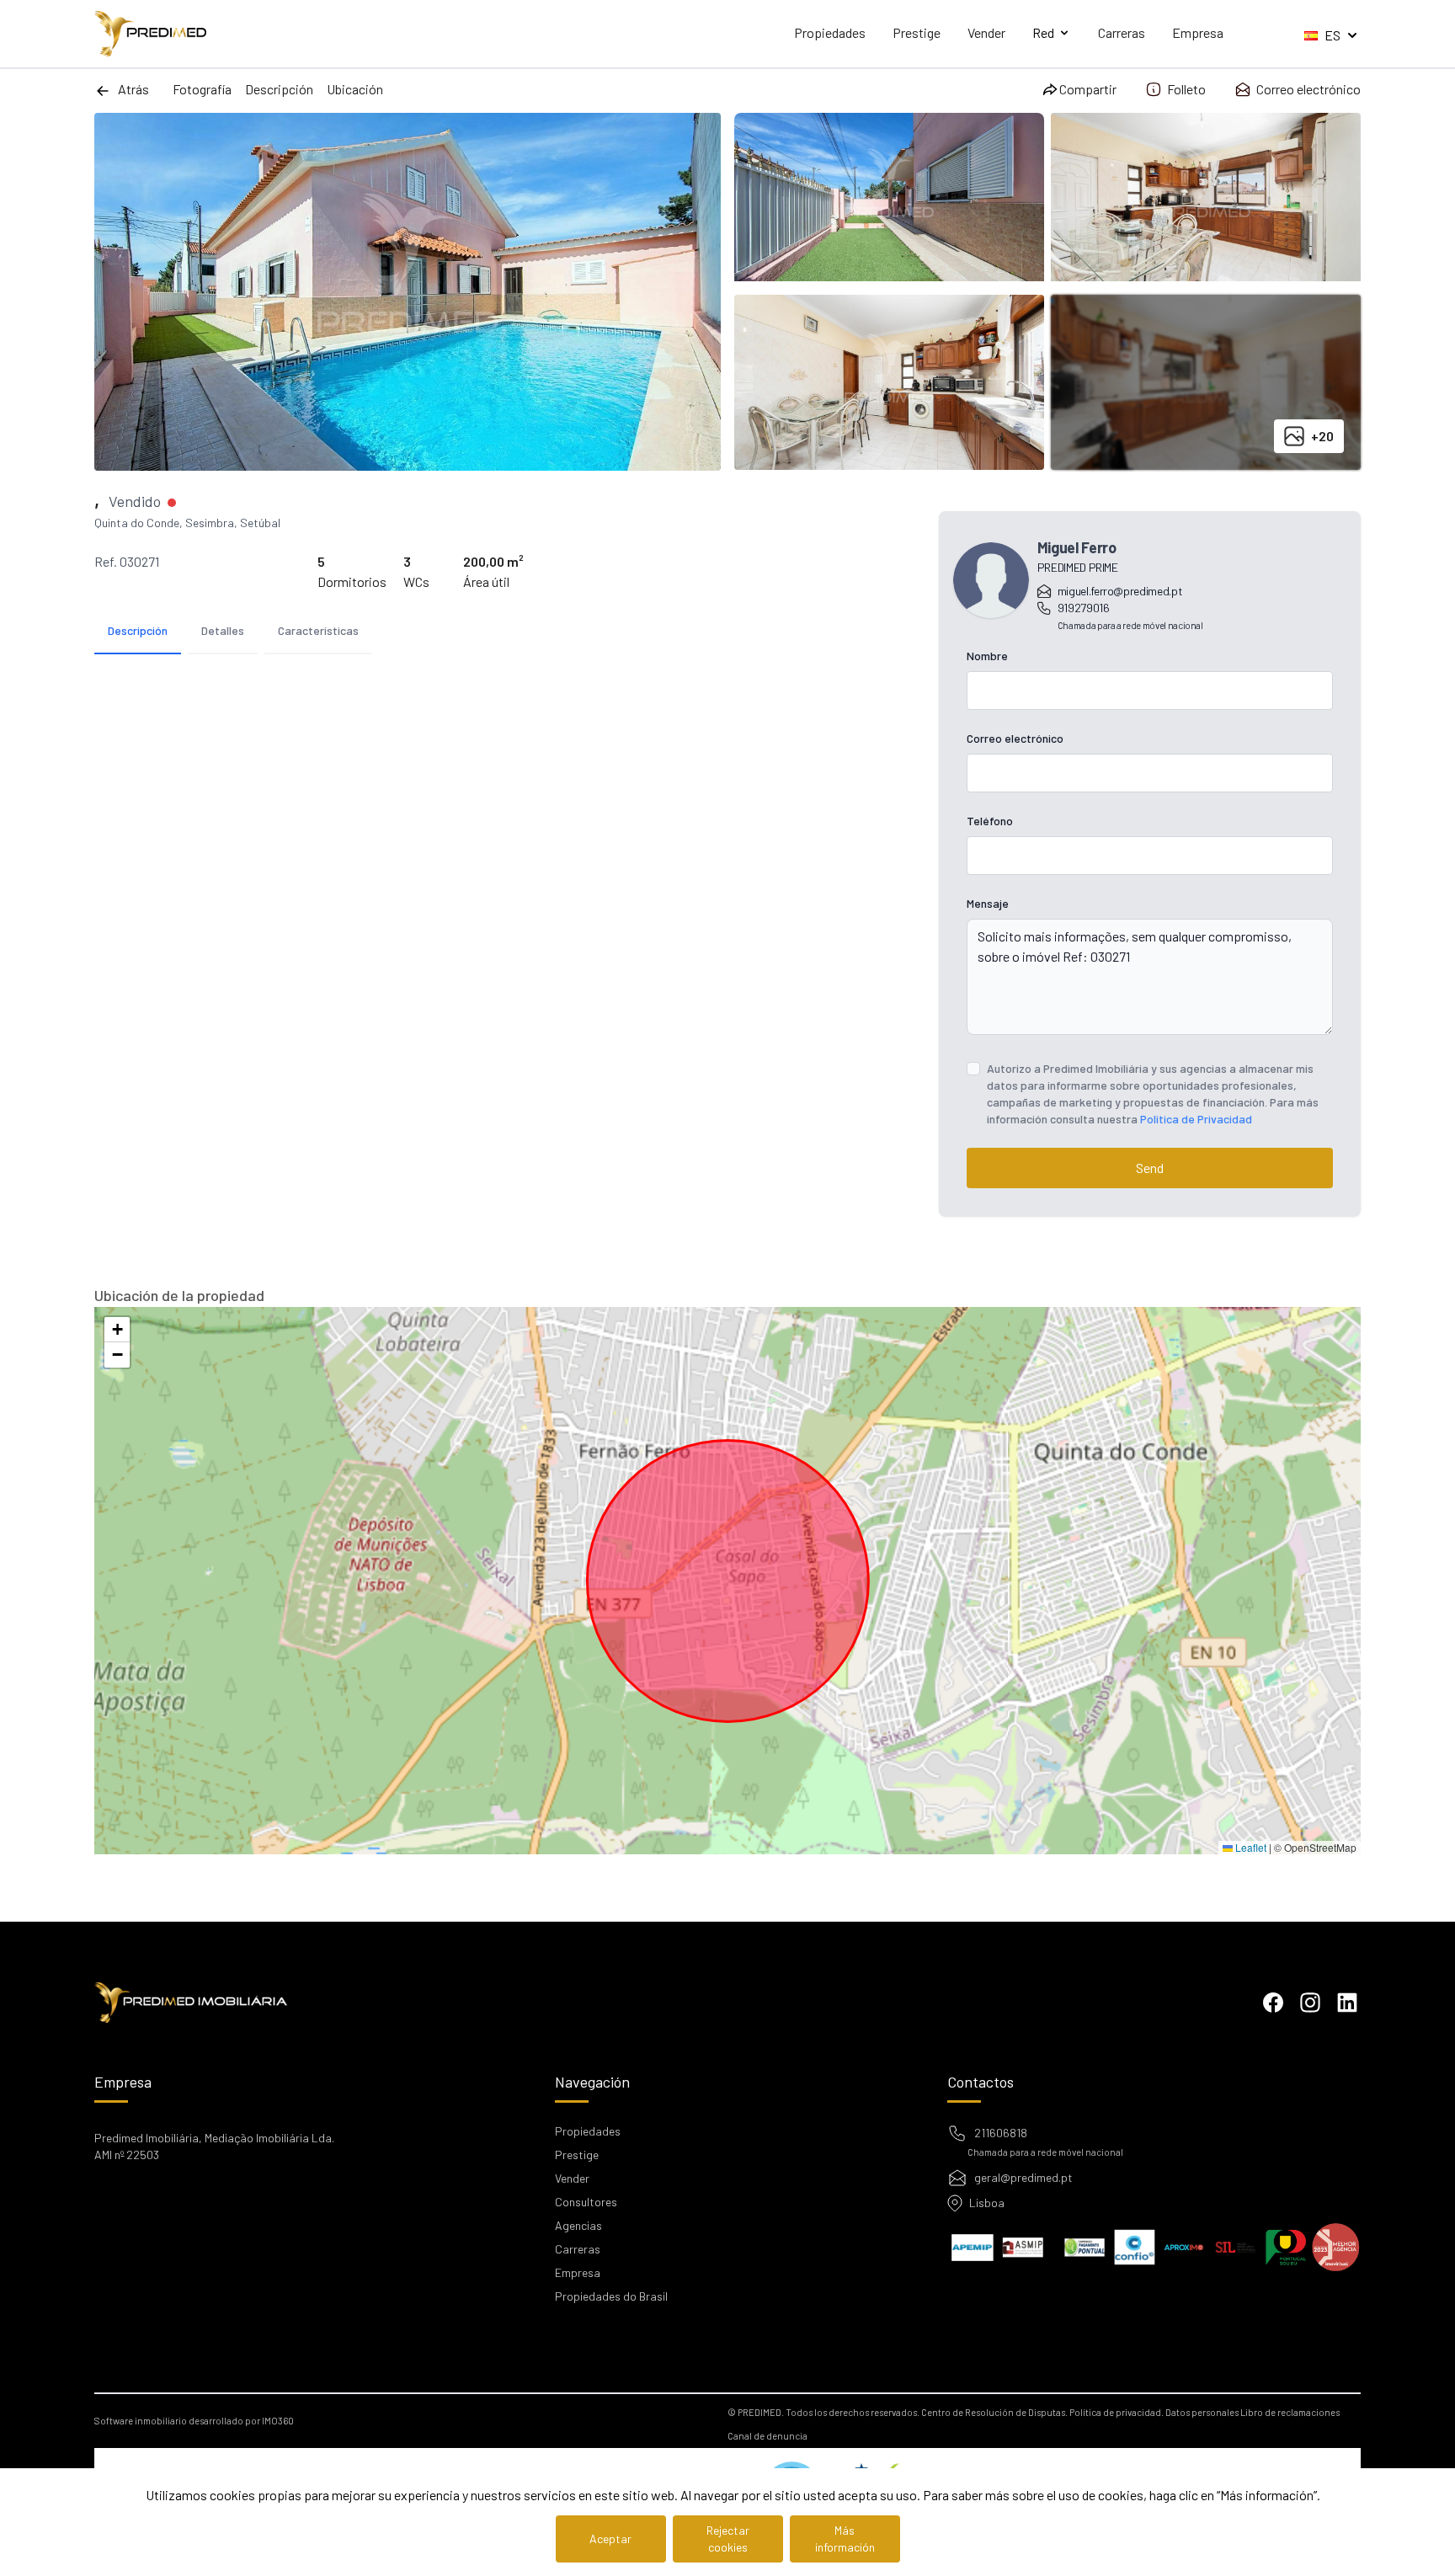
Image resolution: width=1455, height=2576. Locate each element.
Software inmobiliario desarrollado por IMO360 (194, 2421)
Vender (986, 32)
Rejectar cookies (728, 2539)
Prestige (917, 32)
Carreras (1122, 32)
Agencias (578, 2225)
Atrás (133, 89)
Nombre (987, 656)
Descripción (279, 89)
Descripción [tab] (138, 630)
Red (1043, 32)
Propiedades (830, 32)
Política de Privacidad (1196, 1119)
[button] (117, 1330)
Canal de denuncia (767, 2436)
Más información (845, 2539)
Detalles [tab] (223, 630)
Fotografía (202, 89)
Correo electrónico (1308, 89)
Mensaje (988, 903)
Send (1150, 1168)
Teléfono (990, 821)
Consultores (586, 2202)
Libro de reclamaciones (1290, 2412)
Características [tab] (318, 630)
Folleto (1186, 89)
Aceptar (610, 2539)
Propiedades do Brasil (611, 2296)
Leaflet (1250, 1847)
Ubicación (355, 89)
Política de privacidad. (1117, 2412)
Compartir (1088, 89)
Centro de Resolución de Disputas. (994, 2412)
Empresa (1198, 32)
